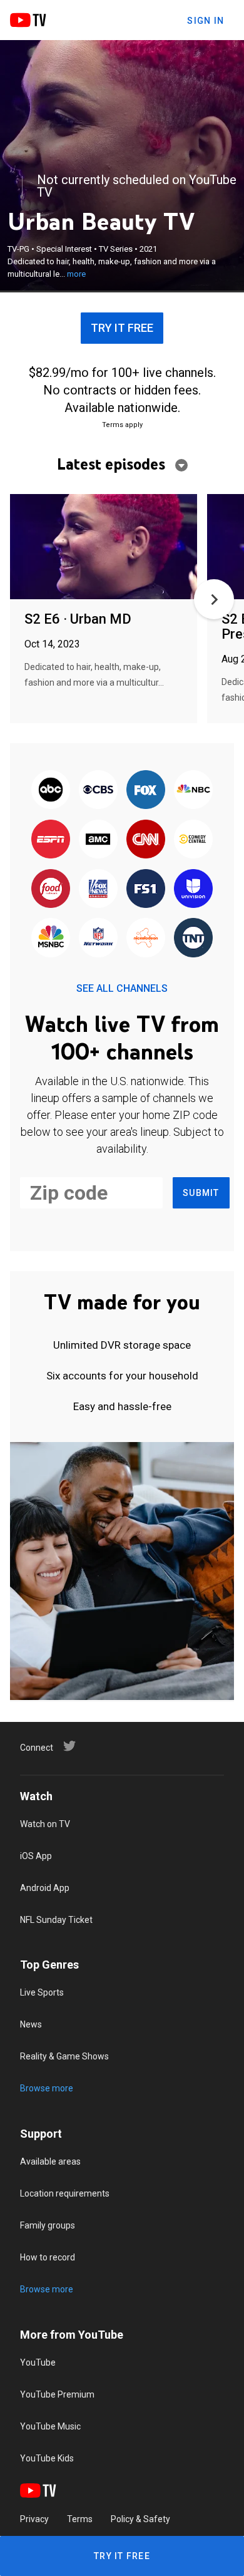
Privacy (34, 2519)
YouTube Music (50, 2426)
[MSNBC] (51, 939)
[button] (214, 599)
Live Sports (42, 1992)
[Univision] (193, 889)
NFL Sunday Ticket (56, 1920)
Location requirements (65, 2193)
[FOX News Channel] (98, 889)
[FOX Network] (146, 791)
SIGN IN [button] (206, 21)
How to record (48, 2257)
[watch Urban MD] (104, 548)
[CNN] (146, 840)
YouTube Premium (57, 2394)
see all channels (122, 988)
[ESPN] (51, 840)
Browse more (47, 2088)
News (31, 2024)
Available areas (50, 2161)
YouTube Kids (47, 2458)
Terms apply (122, 425)
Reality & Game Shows (64, 2056)
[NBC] (193, 791)
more (76, 274)
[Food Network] (51, 889)
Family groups (48, 2225)
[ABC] (51, 791)
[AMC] (98, 840)
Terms (80, 2519)
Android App (45, 1888)
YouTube (38, 2362)
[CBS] (98, 791)
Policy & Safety (140, 2519)
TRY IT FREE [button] (122, 328)
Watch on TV (45, 1824)
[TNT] (193, 939)
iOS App (36, 1856)
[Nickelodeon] (146, 939)
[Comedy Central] (193, 840)
